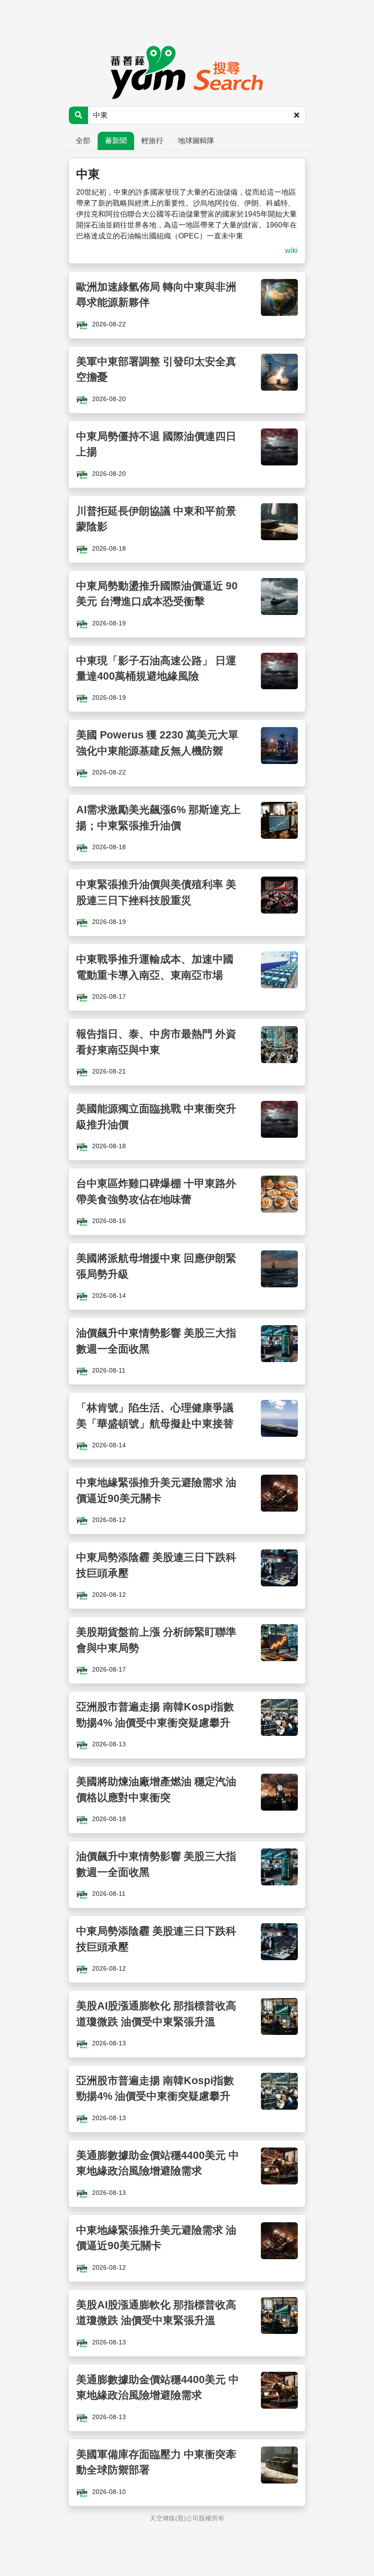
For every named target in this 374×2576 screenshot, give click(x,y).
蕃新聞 (116, 141)
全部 (83, 141)
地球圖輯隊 (196, 141)
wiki (291, 250)
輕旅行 (152, 141)
